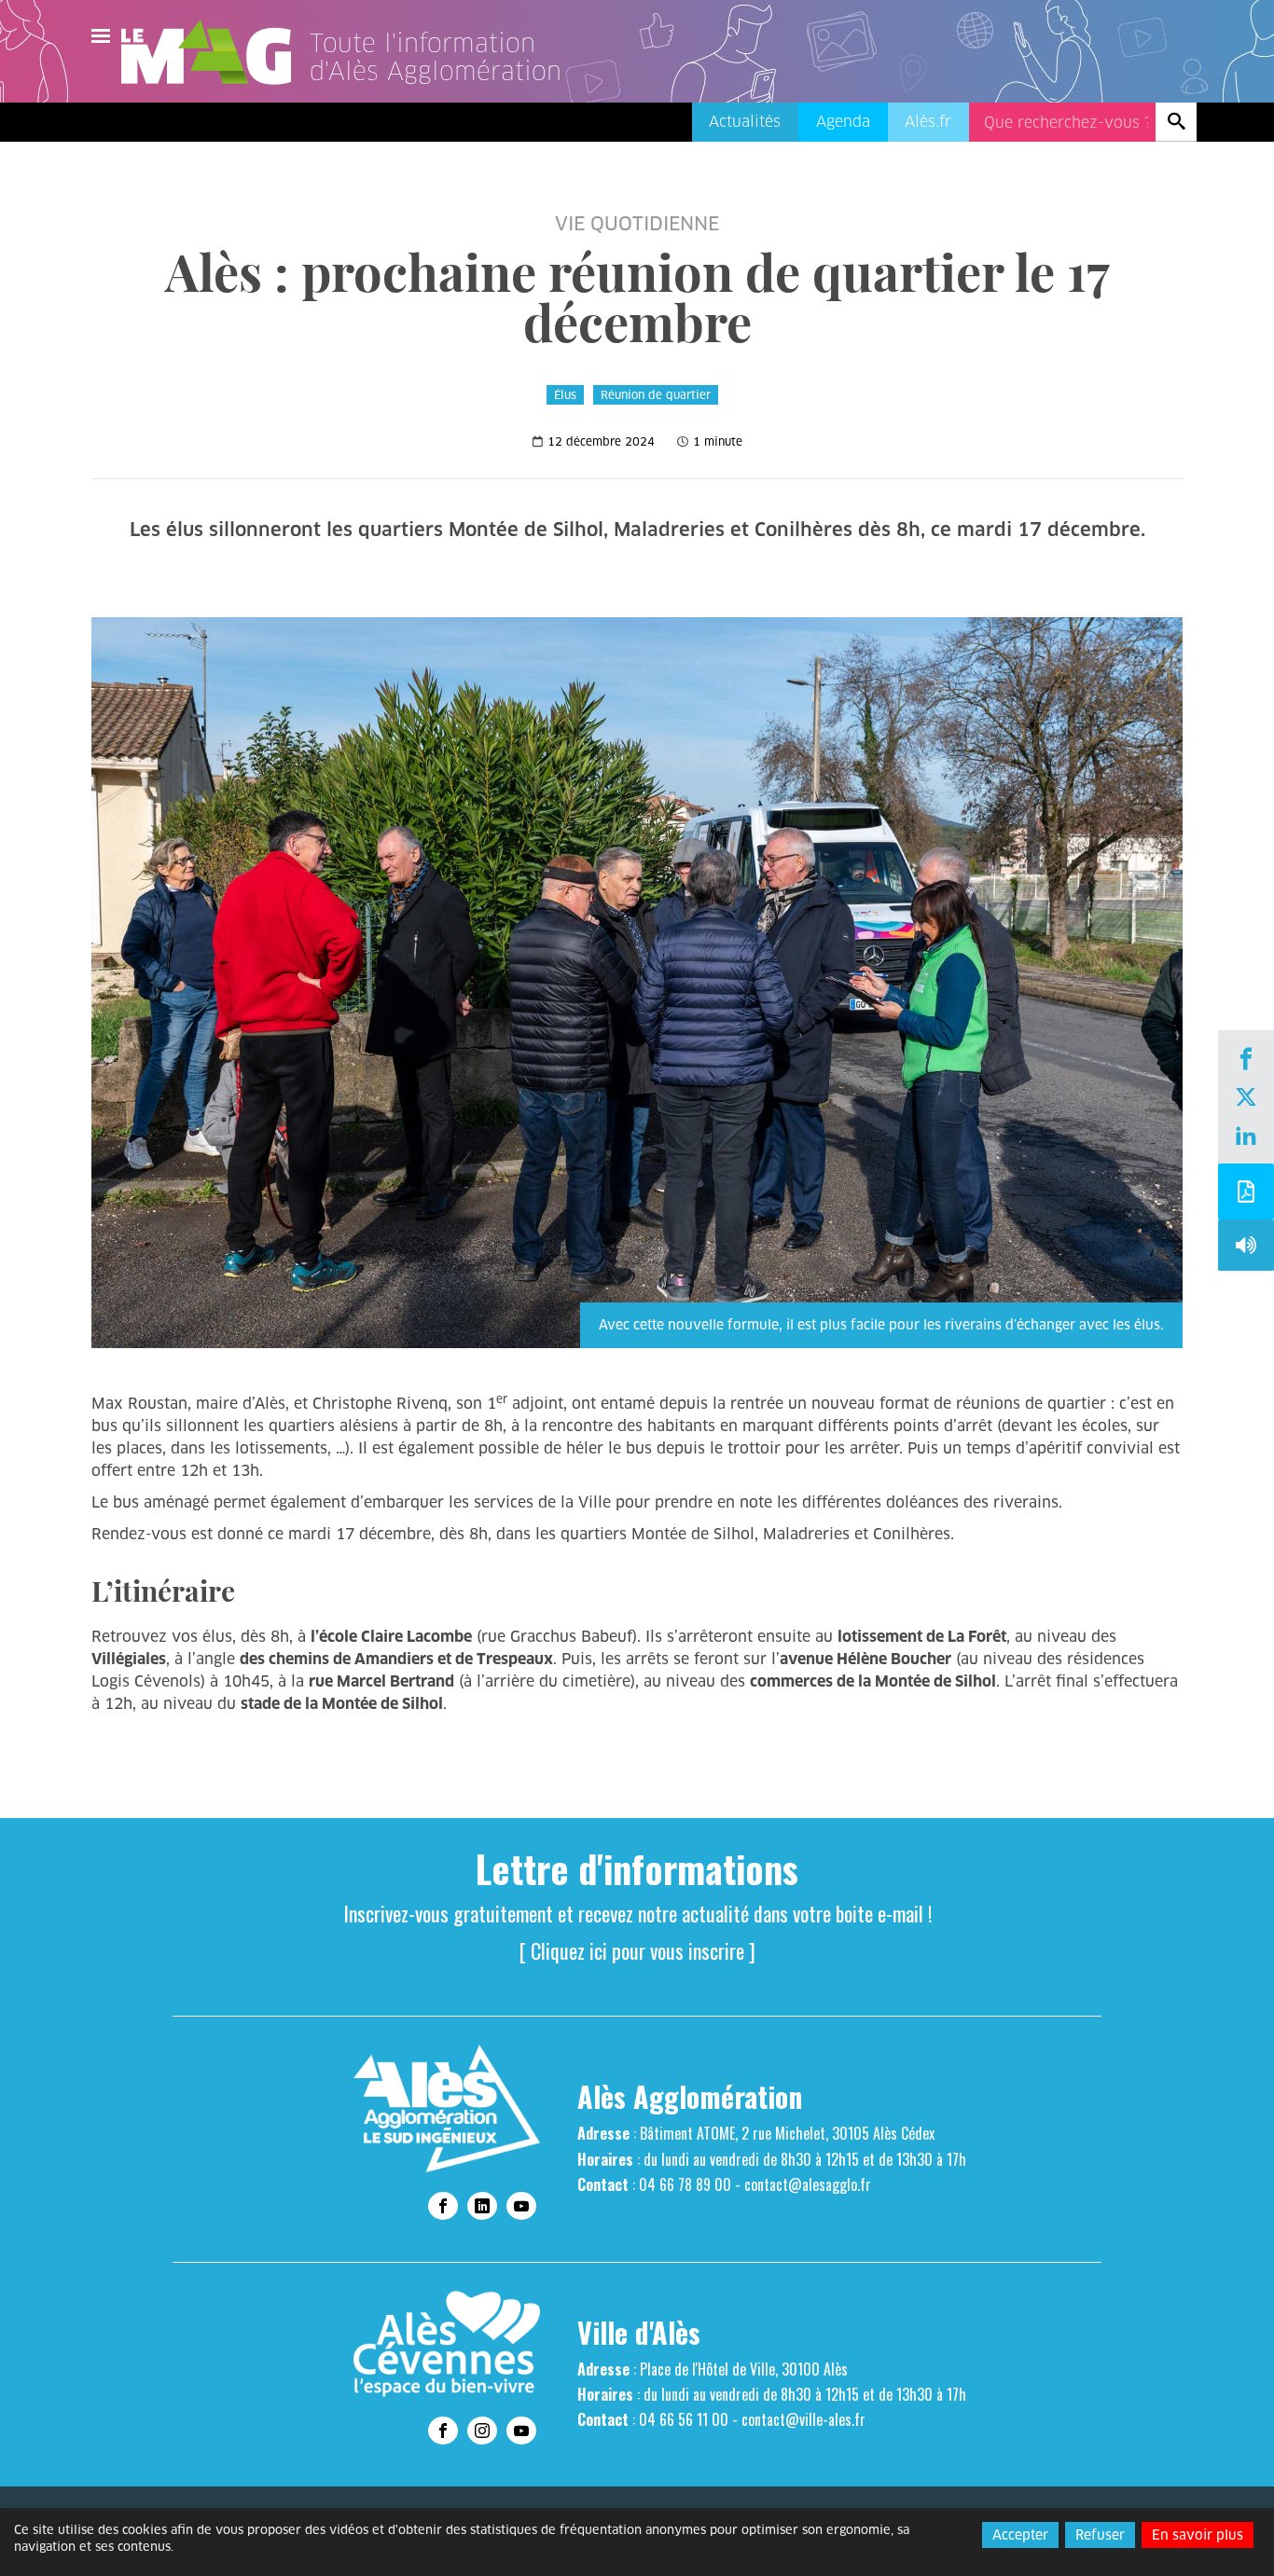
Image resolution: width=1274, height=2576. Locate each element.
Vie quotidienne (637, 224)
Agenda (843, 122)
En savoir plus (1198, 2535)
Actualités (745, 122)
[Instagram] (482, 2431)
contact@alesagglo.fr (808, 2184)
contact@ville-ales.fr (803, 2419)
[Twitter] (1246, 1099)
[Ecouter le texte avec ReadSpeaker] (1246, 1250)
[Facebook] (1246, 1061)
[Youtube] (521, 2206)
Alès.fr (928, 122)
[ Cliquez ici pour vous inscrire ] (637, 1950)
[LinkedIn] (1246, 1137)
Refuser (1100, 2535)
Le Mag (215, 52)
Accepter (1020, 2535)
